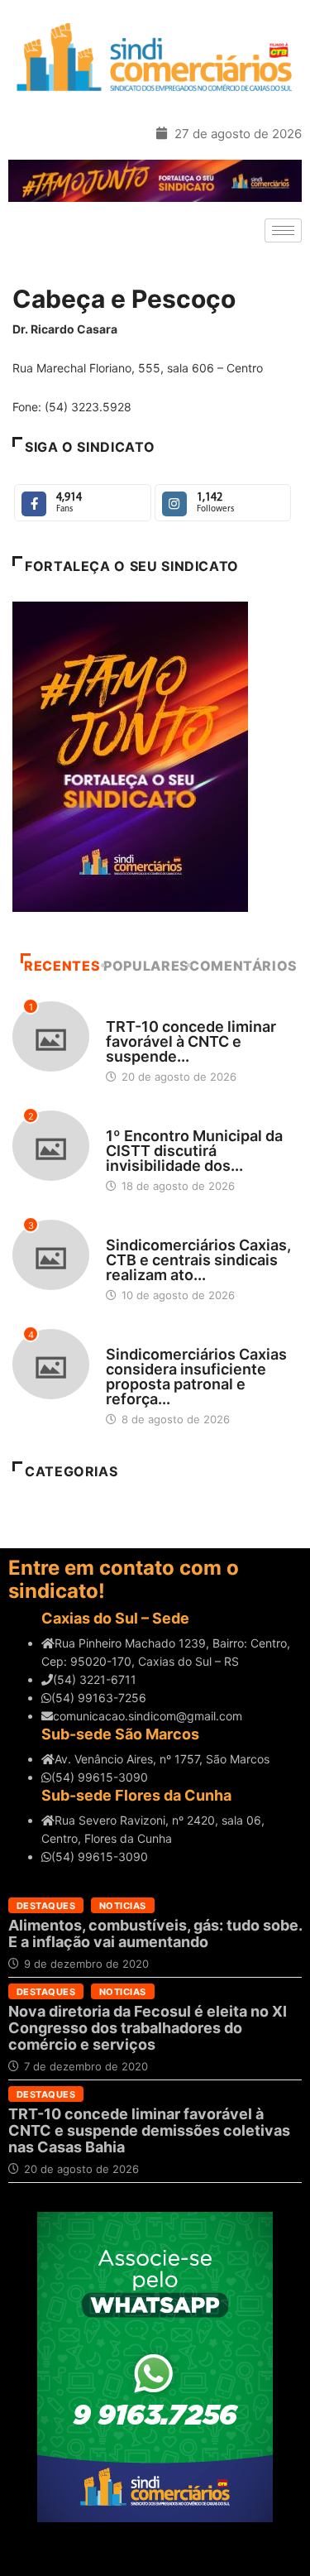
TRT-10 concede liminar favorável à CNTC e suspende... (191, 1041)
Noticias (123, 1906)
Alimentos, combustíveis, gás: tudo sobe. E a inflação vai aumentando (155, 1933)
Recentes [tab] (62, 966)
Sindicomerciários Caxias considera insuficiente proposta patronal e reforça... (196, 1377)
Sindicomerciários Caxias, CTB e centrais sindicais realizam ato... (198, 1260)
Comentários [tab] (243, 966)
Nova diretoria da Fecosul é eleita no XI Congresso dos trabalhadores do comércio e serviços (148, 2028)
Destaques (135, 1011)
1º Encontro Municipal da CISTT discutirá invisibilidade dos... (194, 1151)
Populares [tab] (146, 966)
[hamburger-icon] (283, 230)
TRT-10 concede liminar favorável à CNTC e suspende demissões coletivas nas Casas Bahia (149, 2130)
